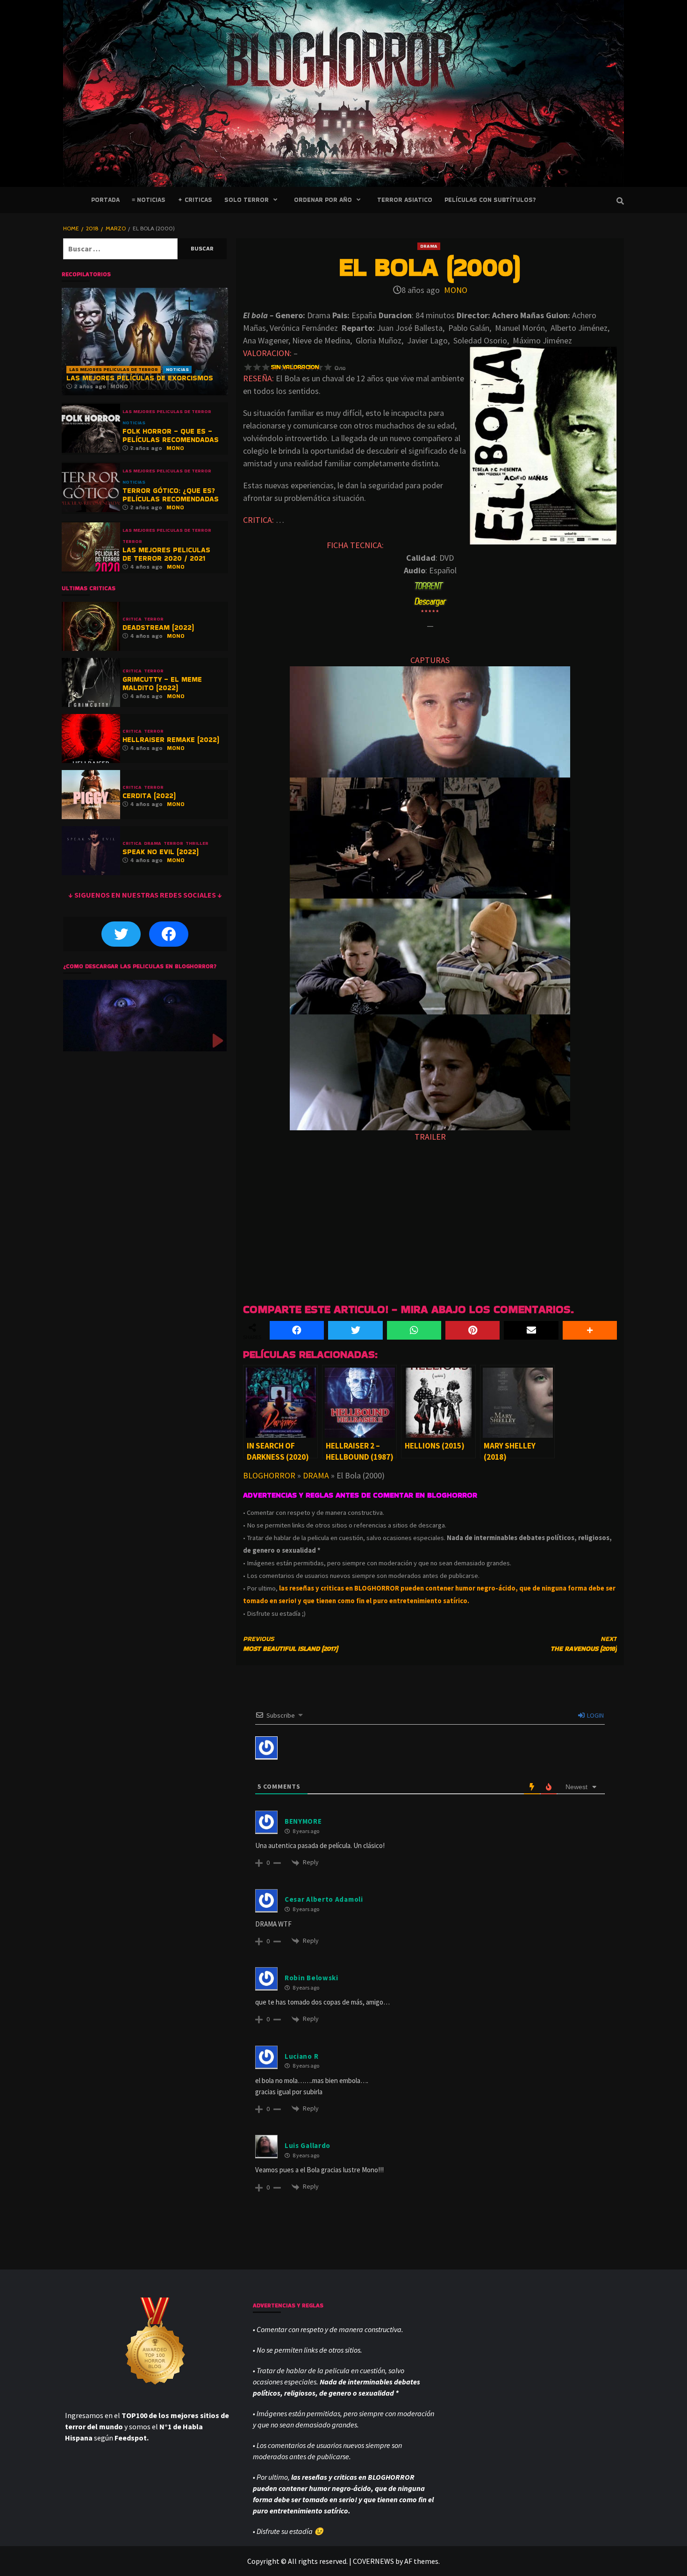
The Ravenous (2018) (584, 1644)
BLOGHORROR (269, 1475)
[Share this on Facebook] (297, 1330)
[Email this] (531, 1330)
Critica (132, 619)
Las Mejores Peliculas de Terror (114, 369)
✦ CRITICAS (195, 200)
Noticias (177, 369)
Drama (429, 246)
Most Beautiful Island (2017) (290, 1644)
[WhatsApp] (414, 1330)
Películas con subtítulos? (490, 200)
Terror (132, 542)
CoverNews (373, 2561)
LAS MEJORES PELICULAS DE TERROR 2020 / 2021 (166, 554)
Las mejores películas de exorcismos (140, 378)
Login (595, 1715)
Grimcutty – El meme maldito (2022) (162, 683)
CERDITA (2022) (149, 796)
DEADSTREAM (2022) (158, 627)
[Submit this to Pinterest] (472, 1330)
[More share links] (590, 1330)
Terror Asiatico (405, 200)
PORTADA (105, 200)
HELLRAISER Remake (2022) (171, 739)
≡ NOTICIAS (149, 200)
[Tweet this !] (355, 1330)
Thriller (197, 843)
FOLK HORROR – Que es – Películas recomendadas (171, 435)
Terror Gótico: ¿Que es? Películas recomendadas (171, 495)
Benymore (303, 1821)
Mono (456, 290)
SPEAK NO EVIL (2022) (161, 852)
